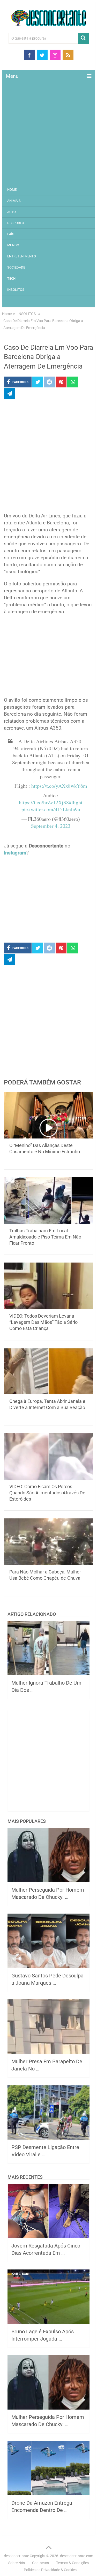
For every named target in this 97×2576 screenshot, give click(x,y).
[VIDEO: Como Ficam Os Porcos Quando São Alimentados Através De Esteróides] (49, 1456)
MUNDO (13, 245)
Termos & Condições (72, 2563)
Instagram (15, 853)
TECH (11, 278)
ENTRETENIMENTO (22, 256)
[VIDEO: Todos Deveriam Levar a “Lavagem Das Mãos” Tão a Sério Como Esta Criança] (49, 1286)
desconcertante (16, 2556)
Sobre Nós (17, 2563)
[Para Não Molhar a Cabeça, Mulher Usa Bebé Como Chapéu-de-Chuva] (49, 1542)
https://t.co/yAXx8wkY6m (59, 786)
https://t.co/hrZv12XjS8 (44, 802)
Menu (12, 76)
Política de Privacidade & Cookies (50, 2570)
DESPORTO (16, 223)
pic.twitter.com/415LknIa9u (51, 809)
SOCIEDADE (16, 267)
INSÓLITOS (16, 290)
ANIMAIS (14, 201)
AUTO (12, 212)
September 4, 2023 (51, 826)
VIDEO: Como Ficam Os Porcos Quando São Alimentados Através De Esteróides (47, 1493)
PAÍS (11, 234)
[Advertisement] (48, 133)
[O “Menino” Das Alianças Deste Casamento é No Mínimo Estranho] (49, 1115)
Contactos (40, 2563)
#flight (76, 802)
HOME (12, 190)
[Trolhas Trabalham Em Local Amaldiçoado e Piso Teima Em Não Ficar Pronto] (49, 1201)
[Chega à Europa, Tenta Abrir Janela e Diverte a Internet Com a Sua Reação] (49, 1371)
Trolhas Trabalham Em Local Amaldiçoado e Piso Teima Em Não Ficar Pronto (45, 1237)
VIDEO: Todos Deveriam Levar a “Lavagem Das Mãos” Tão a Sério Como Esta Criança (43, 1322)
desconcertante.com (77, 2556)
